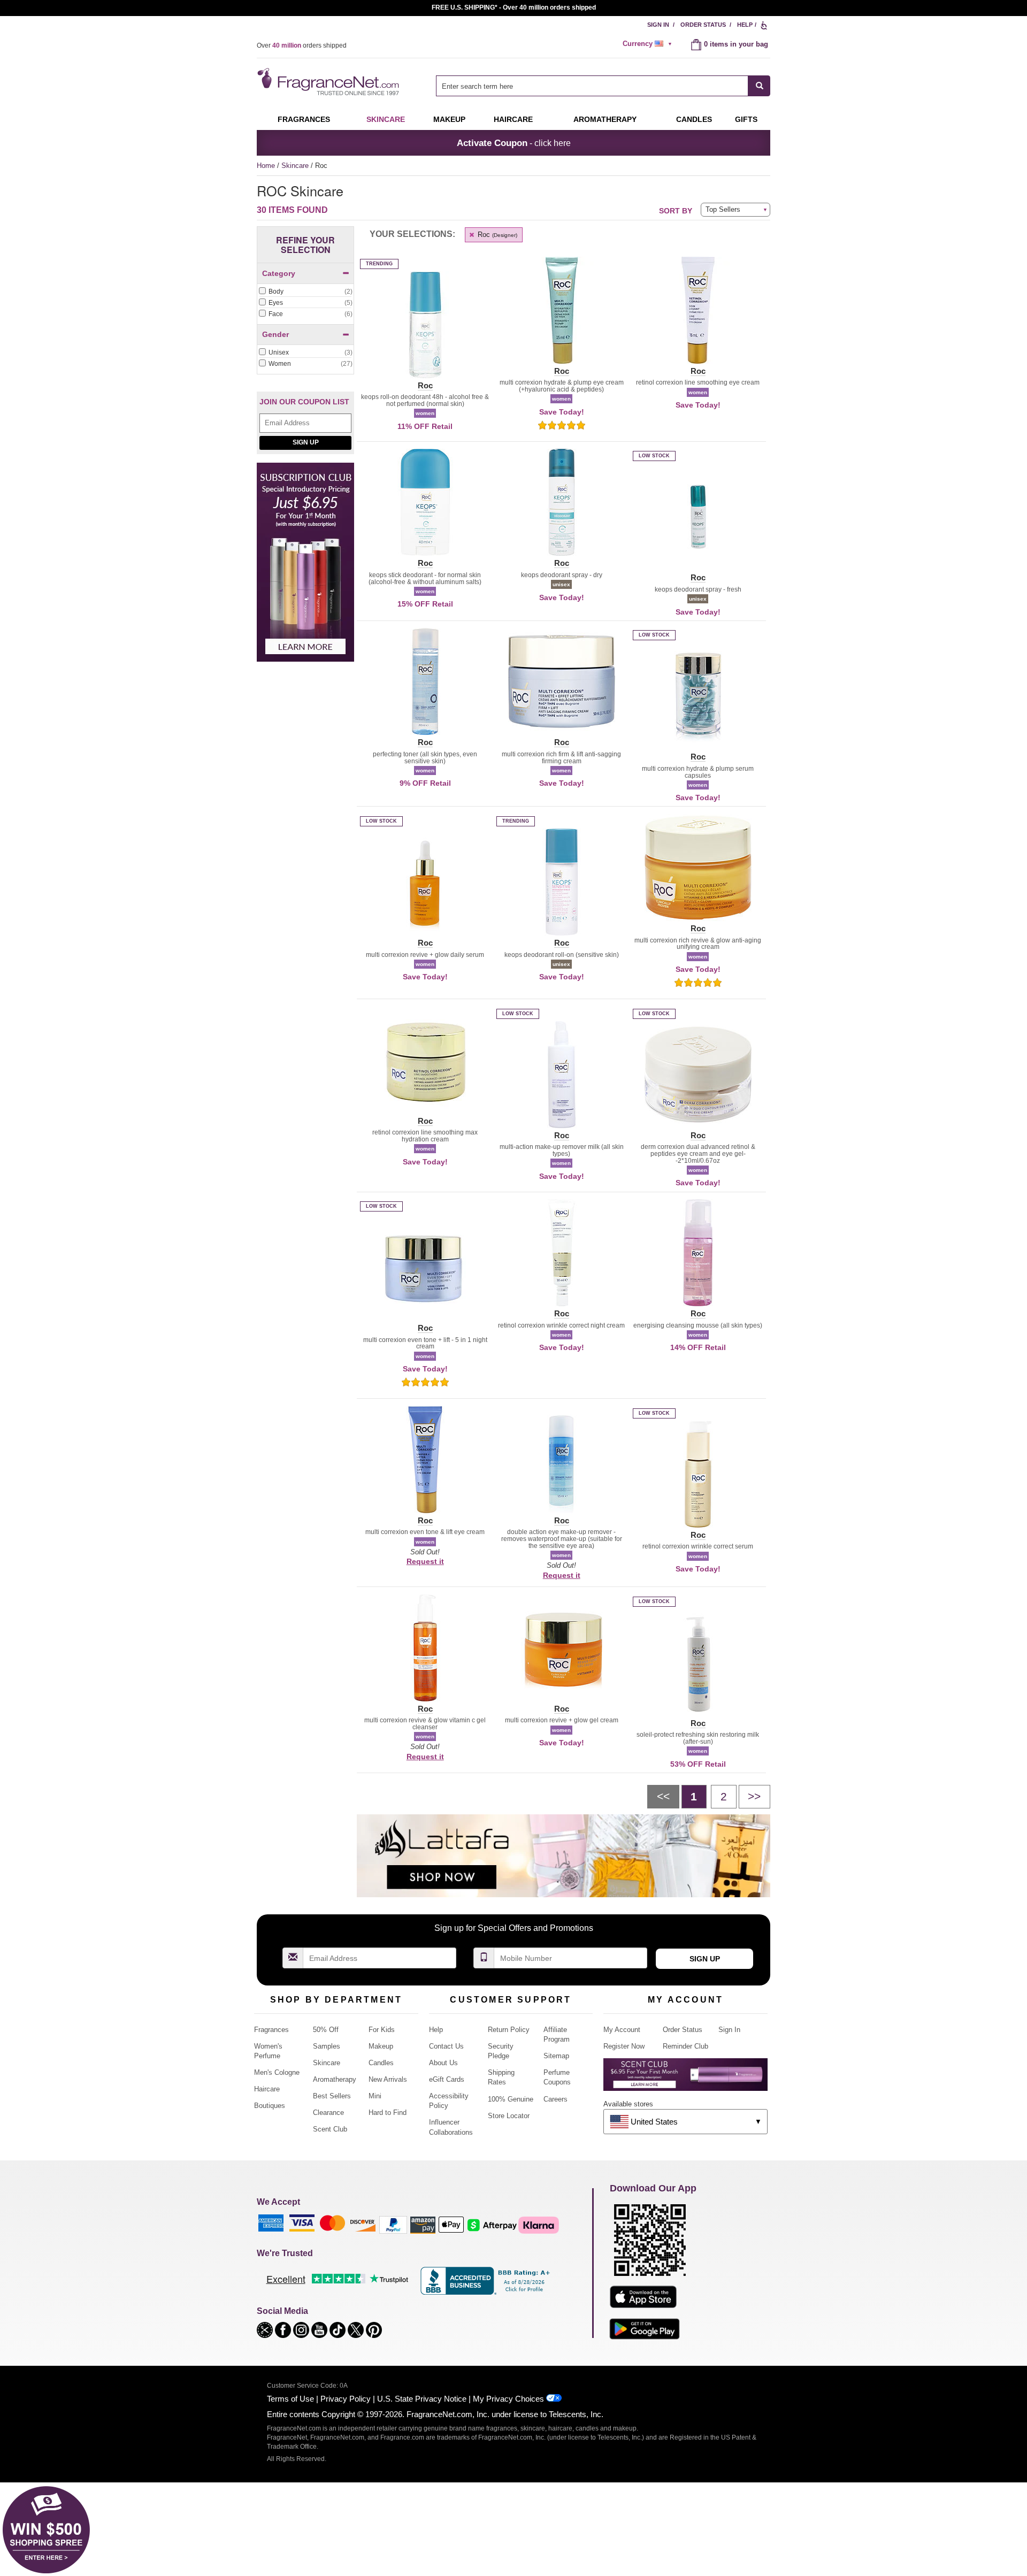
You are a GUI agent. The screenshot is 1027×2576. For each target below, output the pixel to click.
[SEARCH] (759, 86)
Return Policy (509, 2030)
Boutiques (270, 2106)
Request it (425, 1561)
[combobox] (603, 86)
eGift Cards (447, 2079)
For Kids (382, 2030)
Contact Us (446, 2046)
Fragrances (304, 119)
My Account (622, 2030)
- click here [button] (514, 143)
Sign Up (306, 442)
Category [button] (279, 273)
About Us (443, 2063)
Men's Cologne (277, 2072)
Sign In (658, 25)
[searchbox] (592, 86)
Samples (327, 2046)
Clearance (328, 2113)
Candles (381, 2063)
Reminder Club (685, 2046)
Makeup (449, 119)
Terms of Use (290, 2399)
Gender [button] (275, 334)
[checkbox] (305, 292)
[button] (425, 331)
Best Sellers (332, 2096)
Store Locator (509, 2116)
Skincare (386, 119)
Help (745, 25)
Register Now (624, 2046)
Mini (375, 2096)
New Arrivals (388, 2079)
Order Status (703, 25)
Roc (496, 235)
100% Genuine (511, 2099)
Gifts (746, 119)
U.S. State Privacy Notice (422, 2399)
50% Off (326, 2030)
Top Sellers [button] (723, 209)
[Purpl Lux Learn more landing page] (685, 2078)
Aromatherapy (335, 2079)
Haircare (513, 119)
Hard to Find (388, 2113)
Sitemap (556, 2056)
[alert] (649, 44)
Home (266, 166)
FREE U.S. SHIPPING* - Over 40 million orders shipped (514, 7)
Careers (555, 2099)
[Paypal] (393, 2224)
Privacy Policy (346, 2399)
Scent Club (330, 2129)
